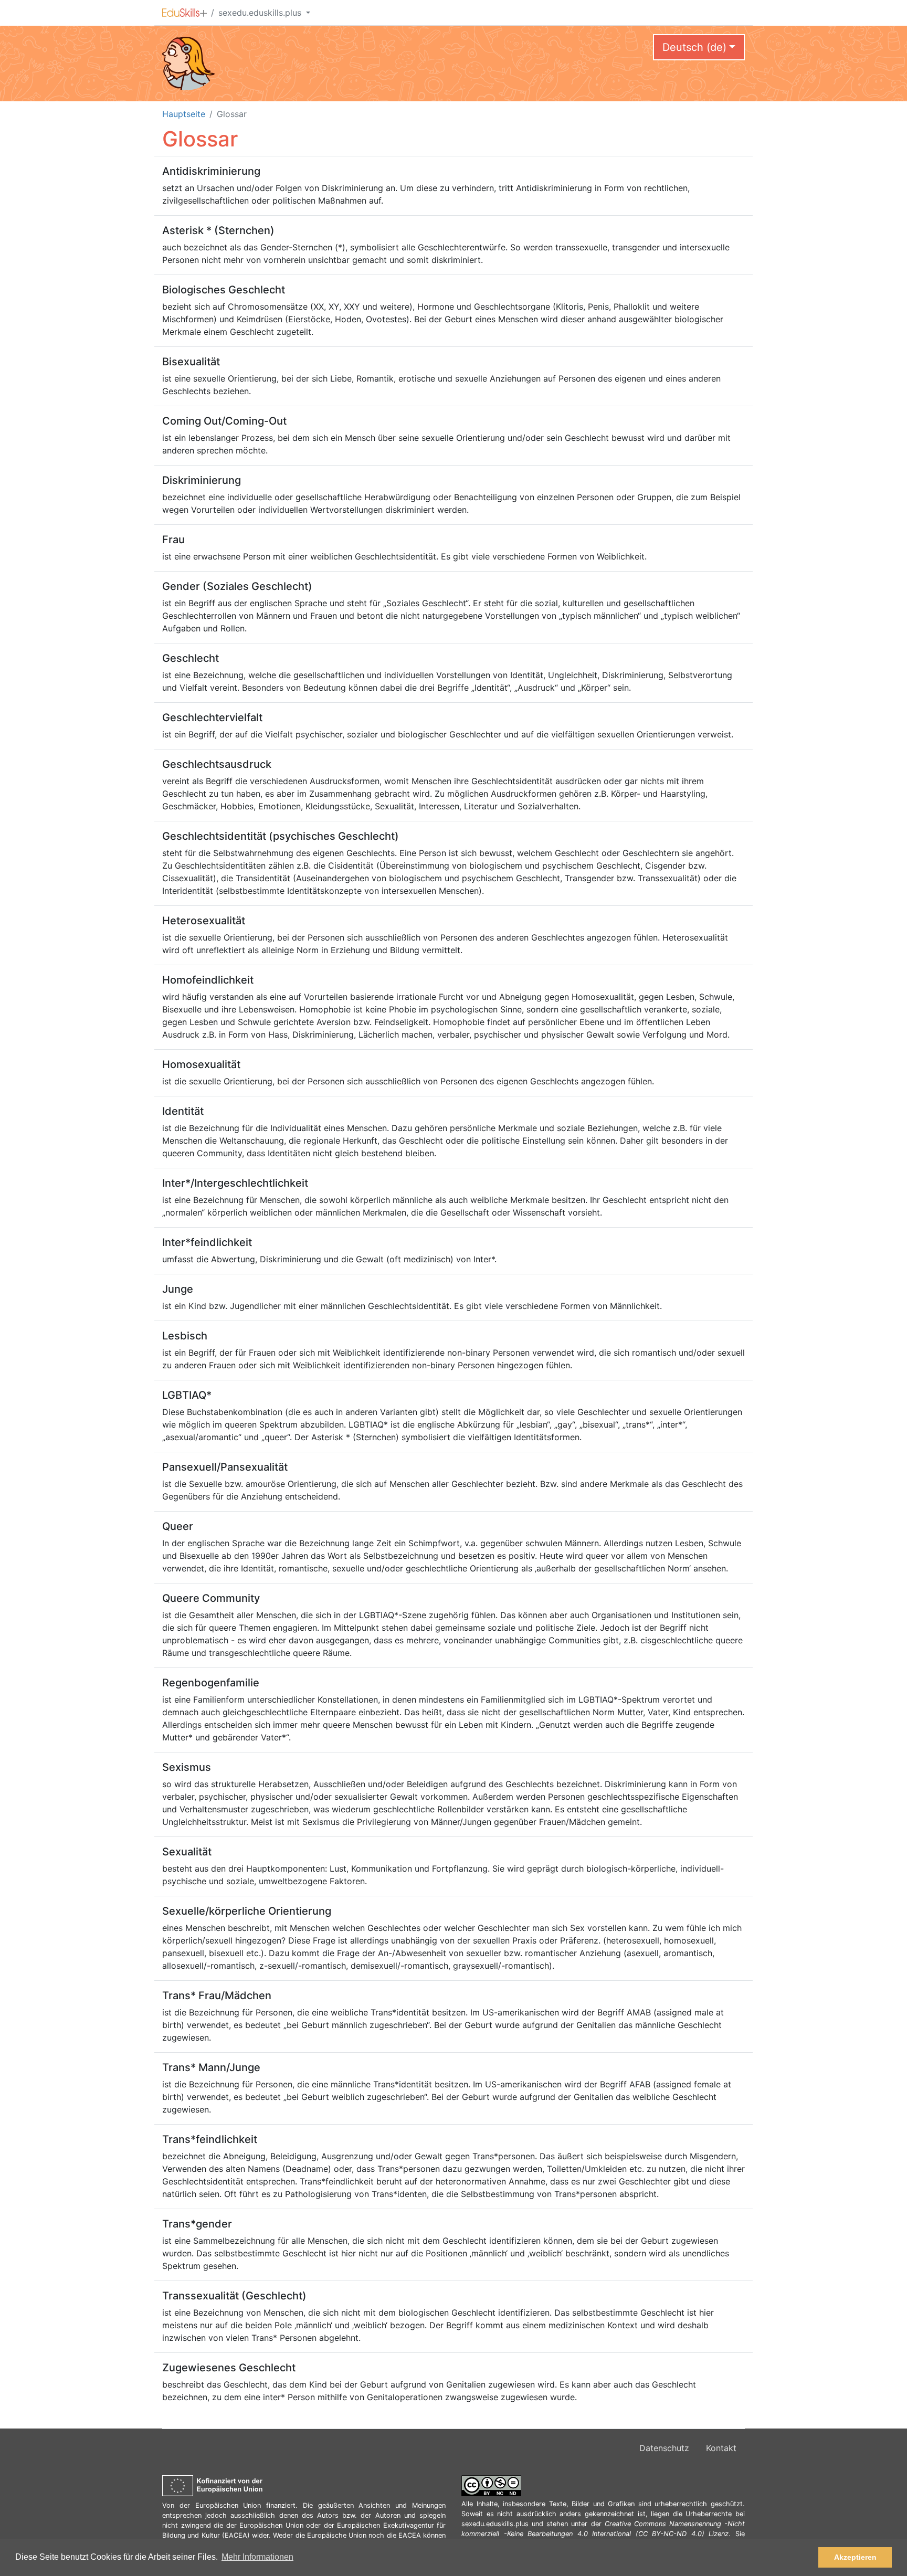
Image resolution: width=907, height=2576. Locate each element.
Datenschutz (664, 2448)
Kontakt (721, 2448)
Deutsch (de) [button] (694, 47)
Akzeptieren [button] (855, 2557)
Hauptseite (184, 114)
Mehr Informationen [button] (257, 2557)
